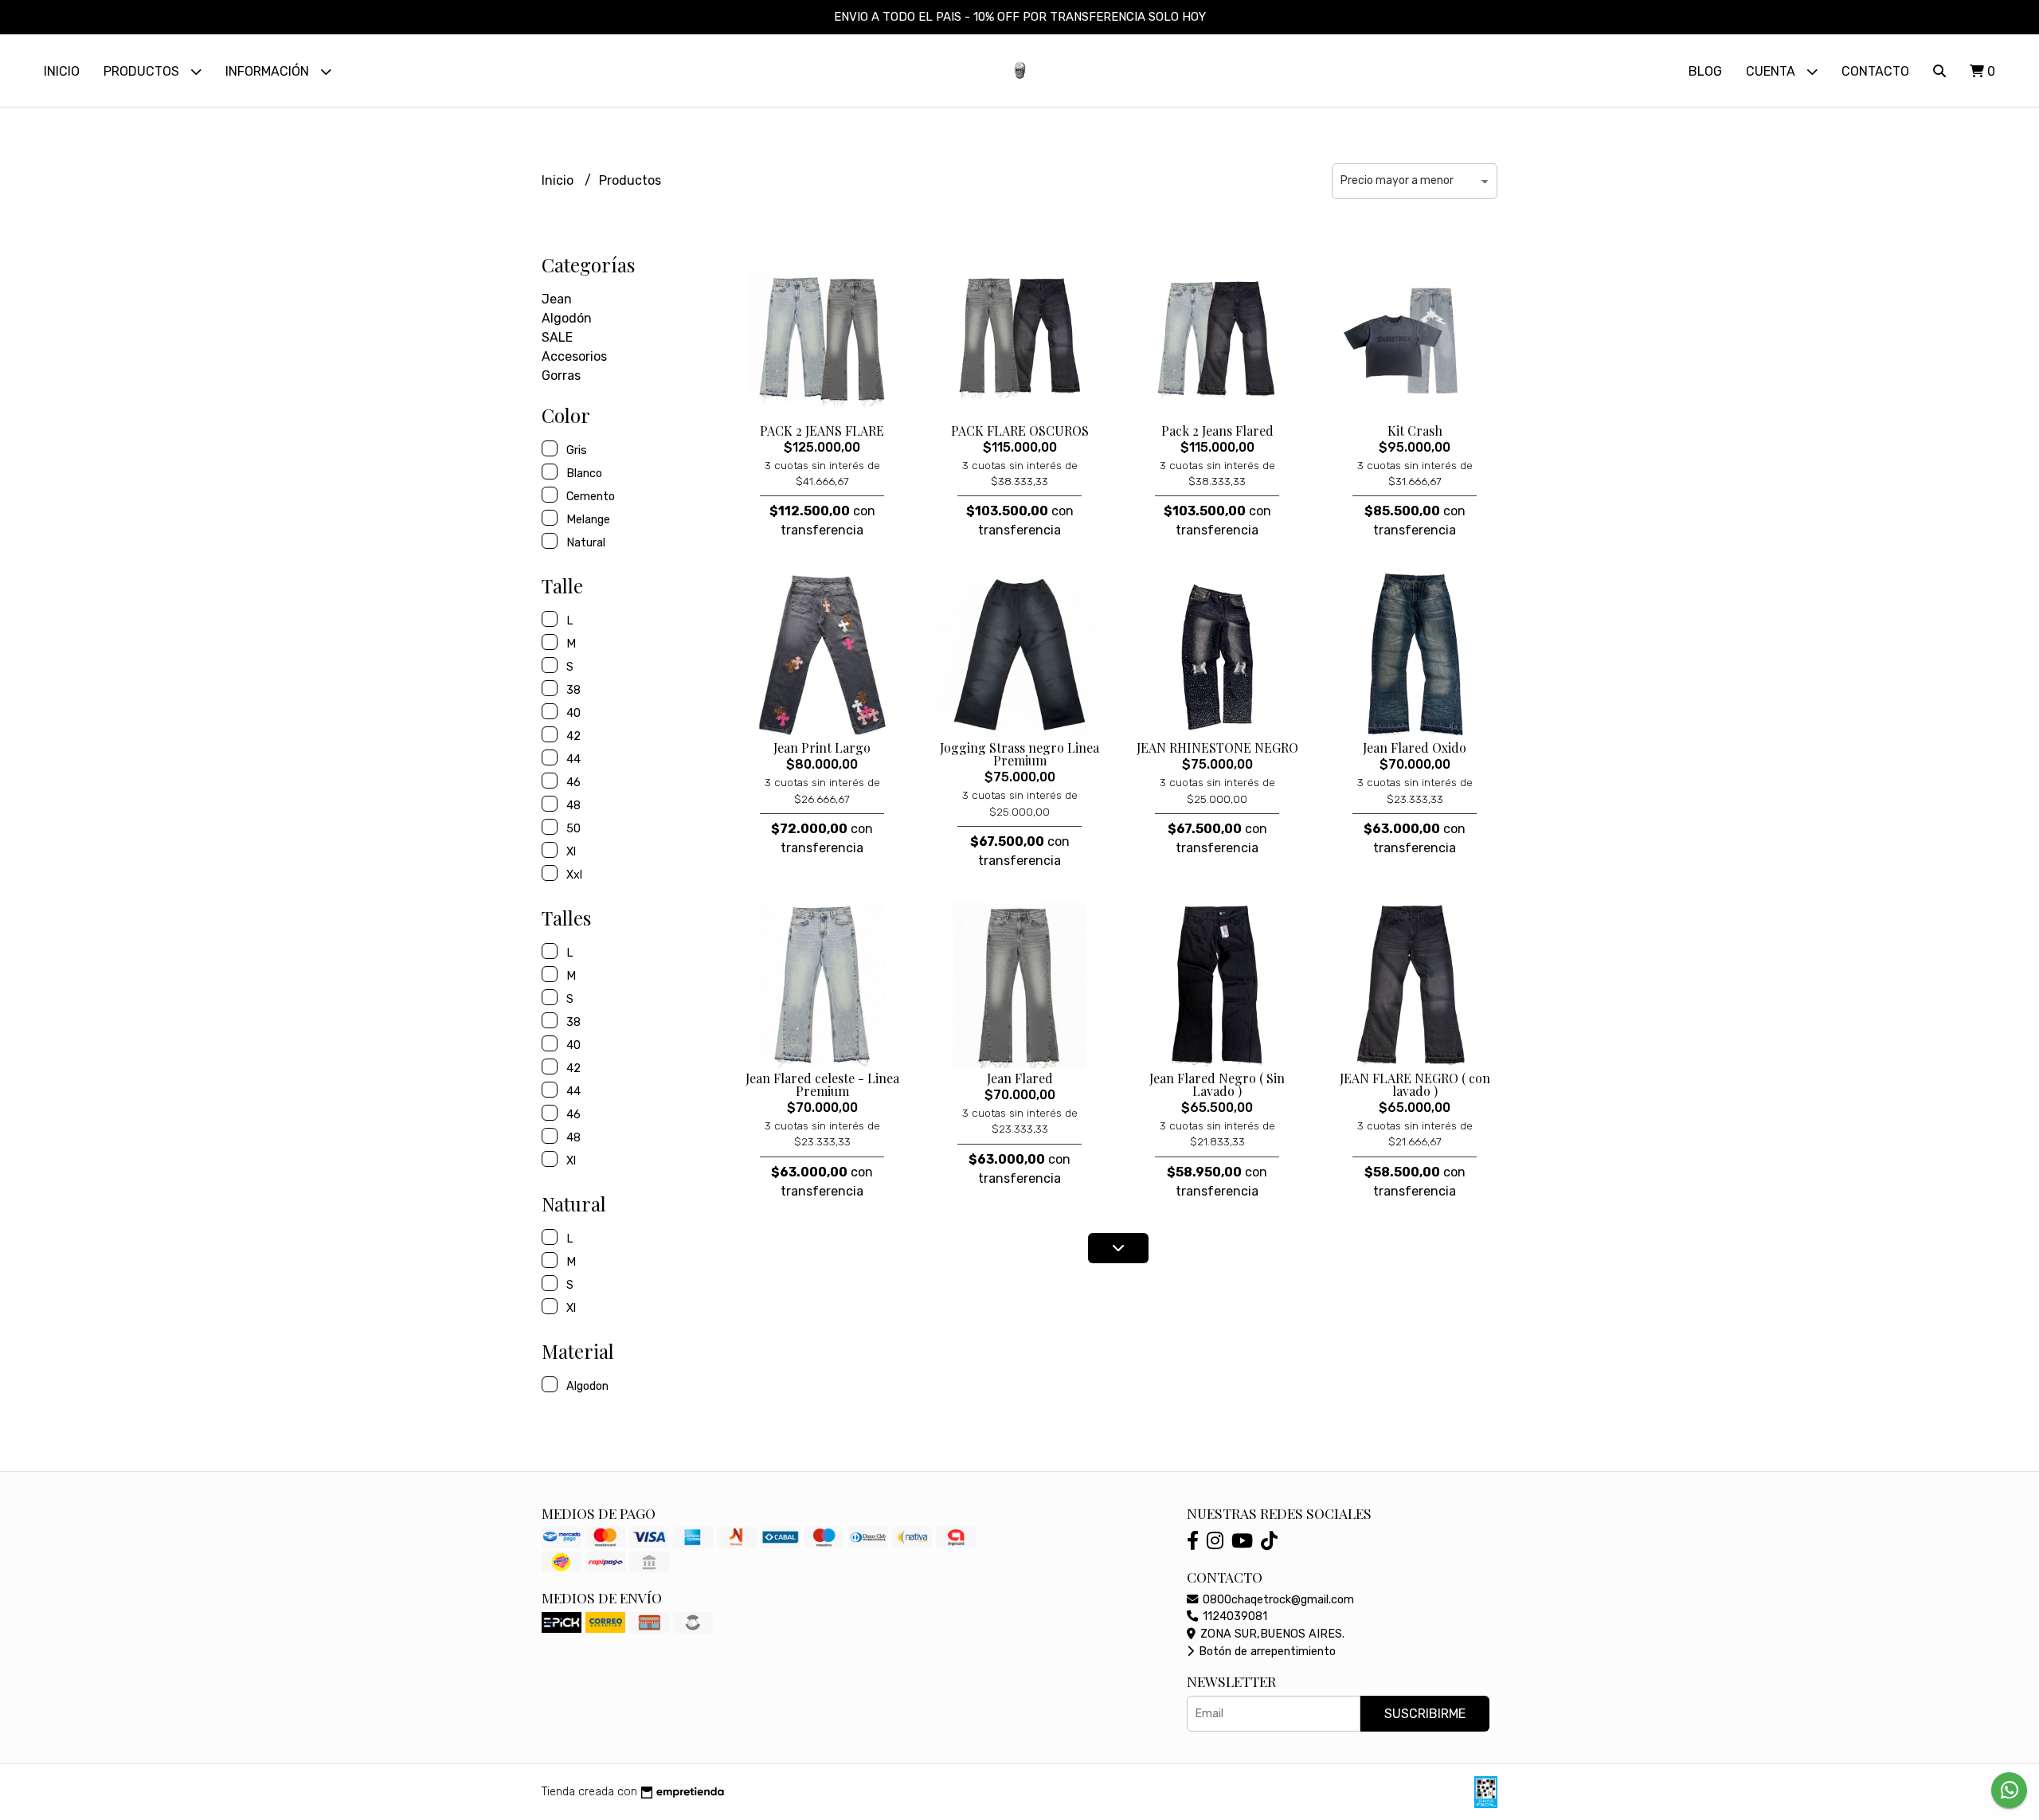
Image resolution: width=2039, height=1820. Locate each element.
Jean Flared (1020, 1078)
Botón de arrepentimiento (1266, 1652)
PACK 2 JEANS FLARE (822, 431)
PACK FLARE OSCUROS (1020, 431)
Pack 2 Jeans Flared (1217, 431)
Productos (143, 71)
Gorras (561, 376)
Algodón (567, 318)
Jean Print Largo (822, 748)
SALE (557, 337)
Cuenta (1772, 71)
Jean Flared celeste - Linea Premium (822, 1084)
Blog (1705, 71)
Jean (557, 299)
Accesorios (574, 356)
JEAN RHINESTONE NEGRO (1217, 748)
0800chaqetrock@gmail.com (1277, 1600)
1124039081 (1233, 1616)
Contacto (1875, 71)
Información (269, 71)
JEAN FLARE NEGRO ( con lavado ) (1415, 1084)
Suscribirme (1425, 1714)
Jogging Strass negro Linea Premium (1019, 754)
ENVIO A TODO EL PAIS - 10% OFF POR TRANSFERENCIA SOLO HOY (1020, 17)
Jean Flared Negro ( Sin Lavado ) (1217, 1084)
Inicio (62, 71)
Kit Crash (1415, 431)
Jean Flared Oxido (1415, 748)
